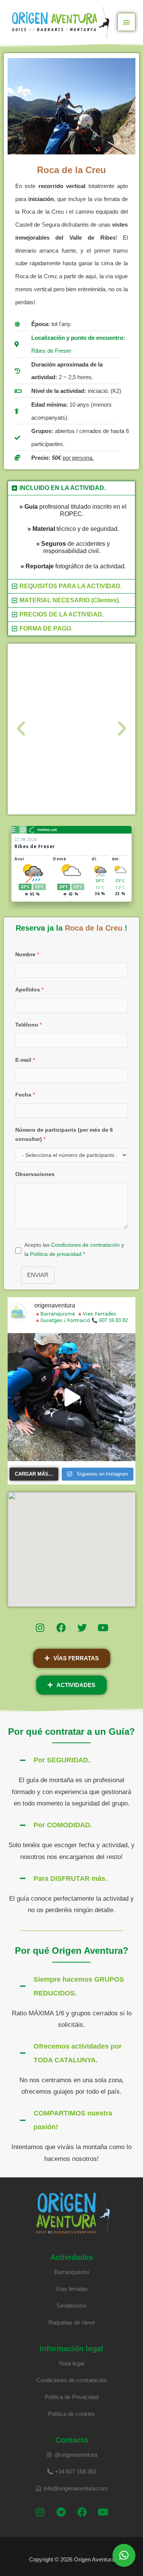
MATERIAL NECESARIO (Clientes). (70, 600)
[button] (71, 488)
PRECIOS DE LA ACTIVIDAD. (62, 614)
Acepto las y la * (74, 1249)
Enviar (38, 1275)
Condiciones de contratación (85, 1245)
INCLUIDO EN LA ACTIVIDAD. (63, 488)
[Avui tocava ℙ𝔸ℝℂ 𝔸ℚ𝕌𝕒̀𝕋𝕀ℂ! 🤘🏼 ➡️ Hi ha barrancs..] (71, 1397)
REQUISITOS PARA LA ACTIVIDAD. (71, 586)
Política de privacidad (56, 1254)
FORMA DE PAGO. (46, 629)
